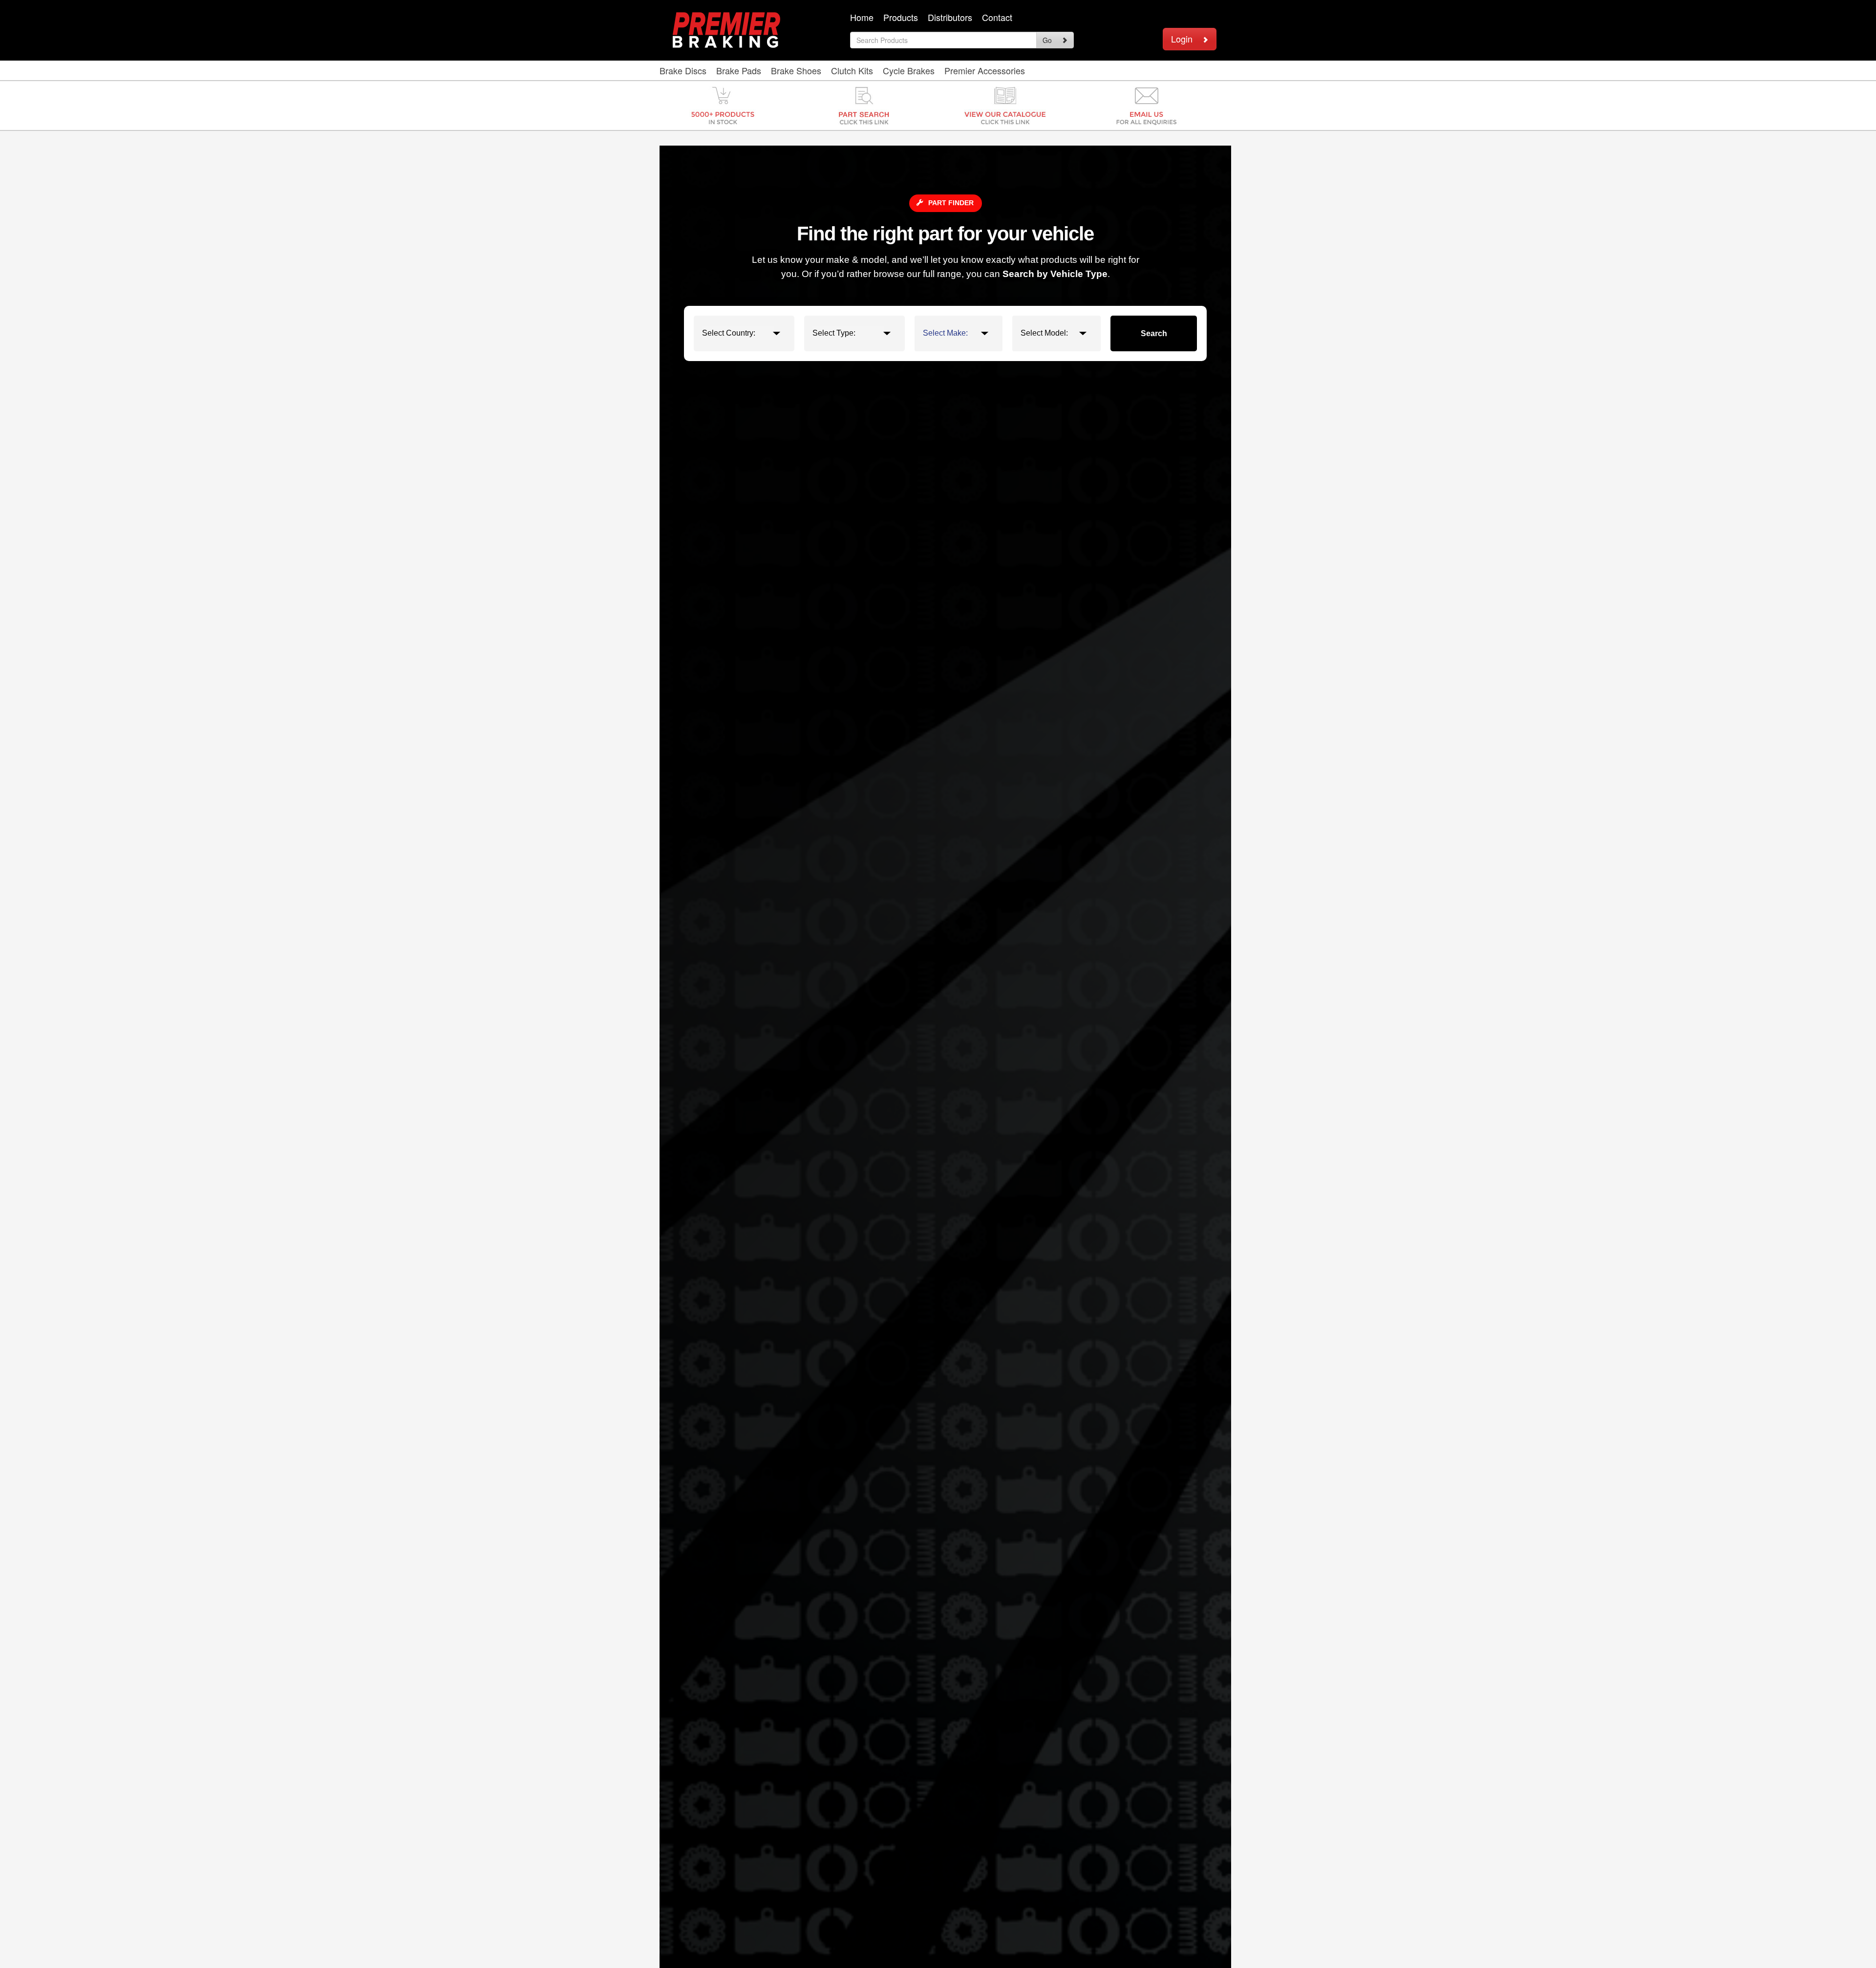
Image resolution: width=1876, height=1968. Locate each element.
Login (1182, 39)
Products (901, 17)
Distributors (950, 17)
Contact (997, 17)
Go (1047, 40)
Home (862, 17)
